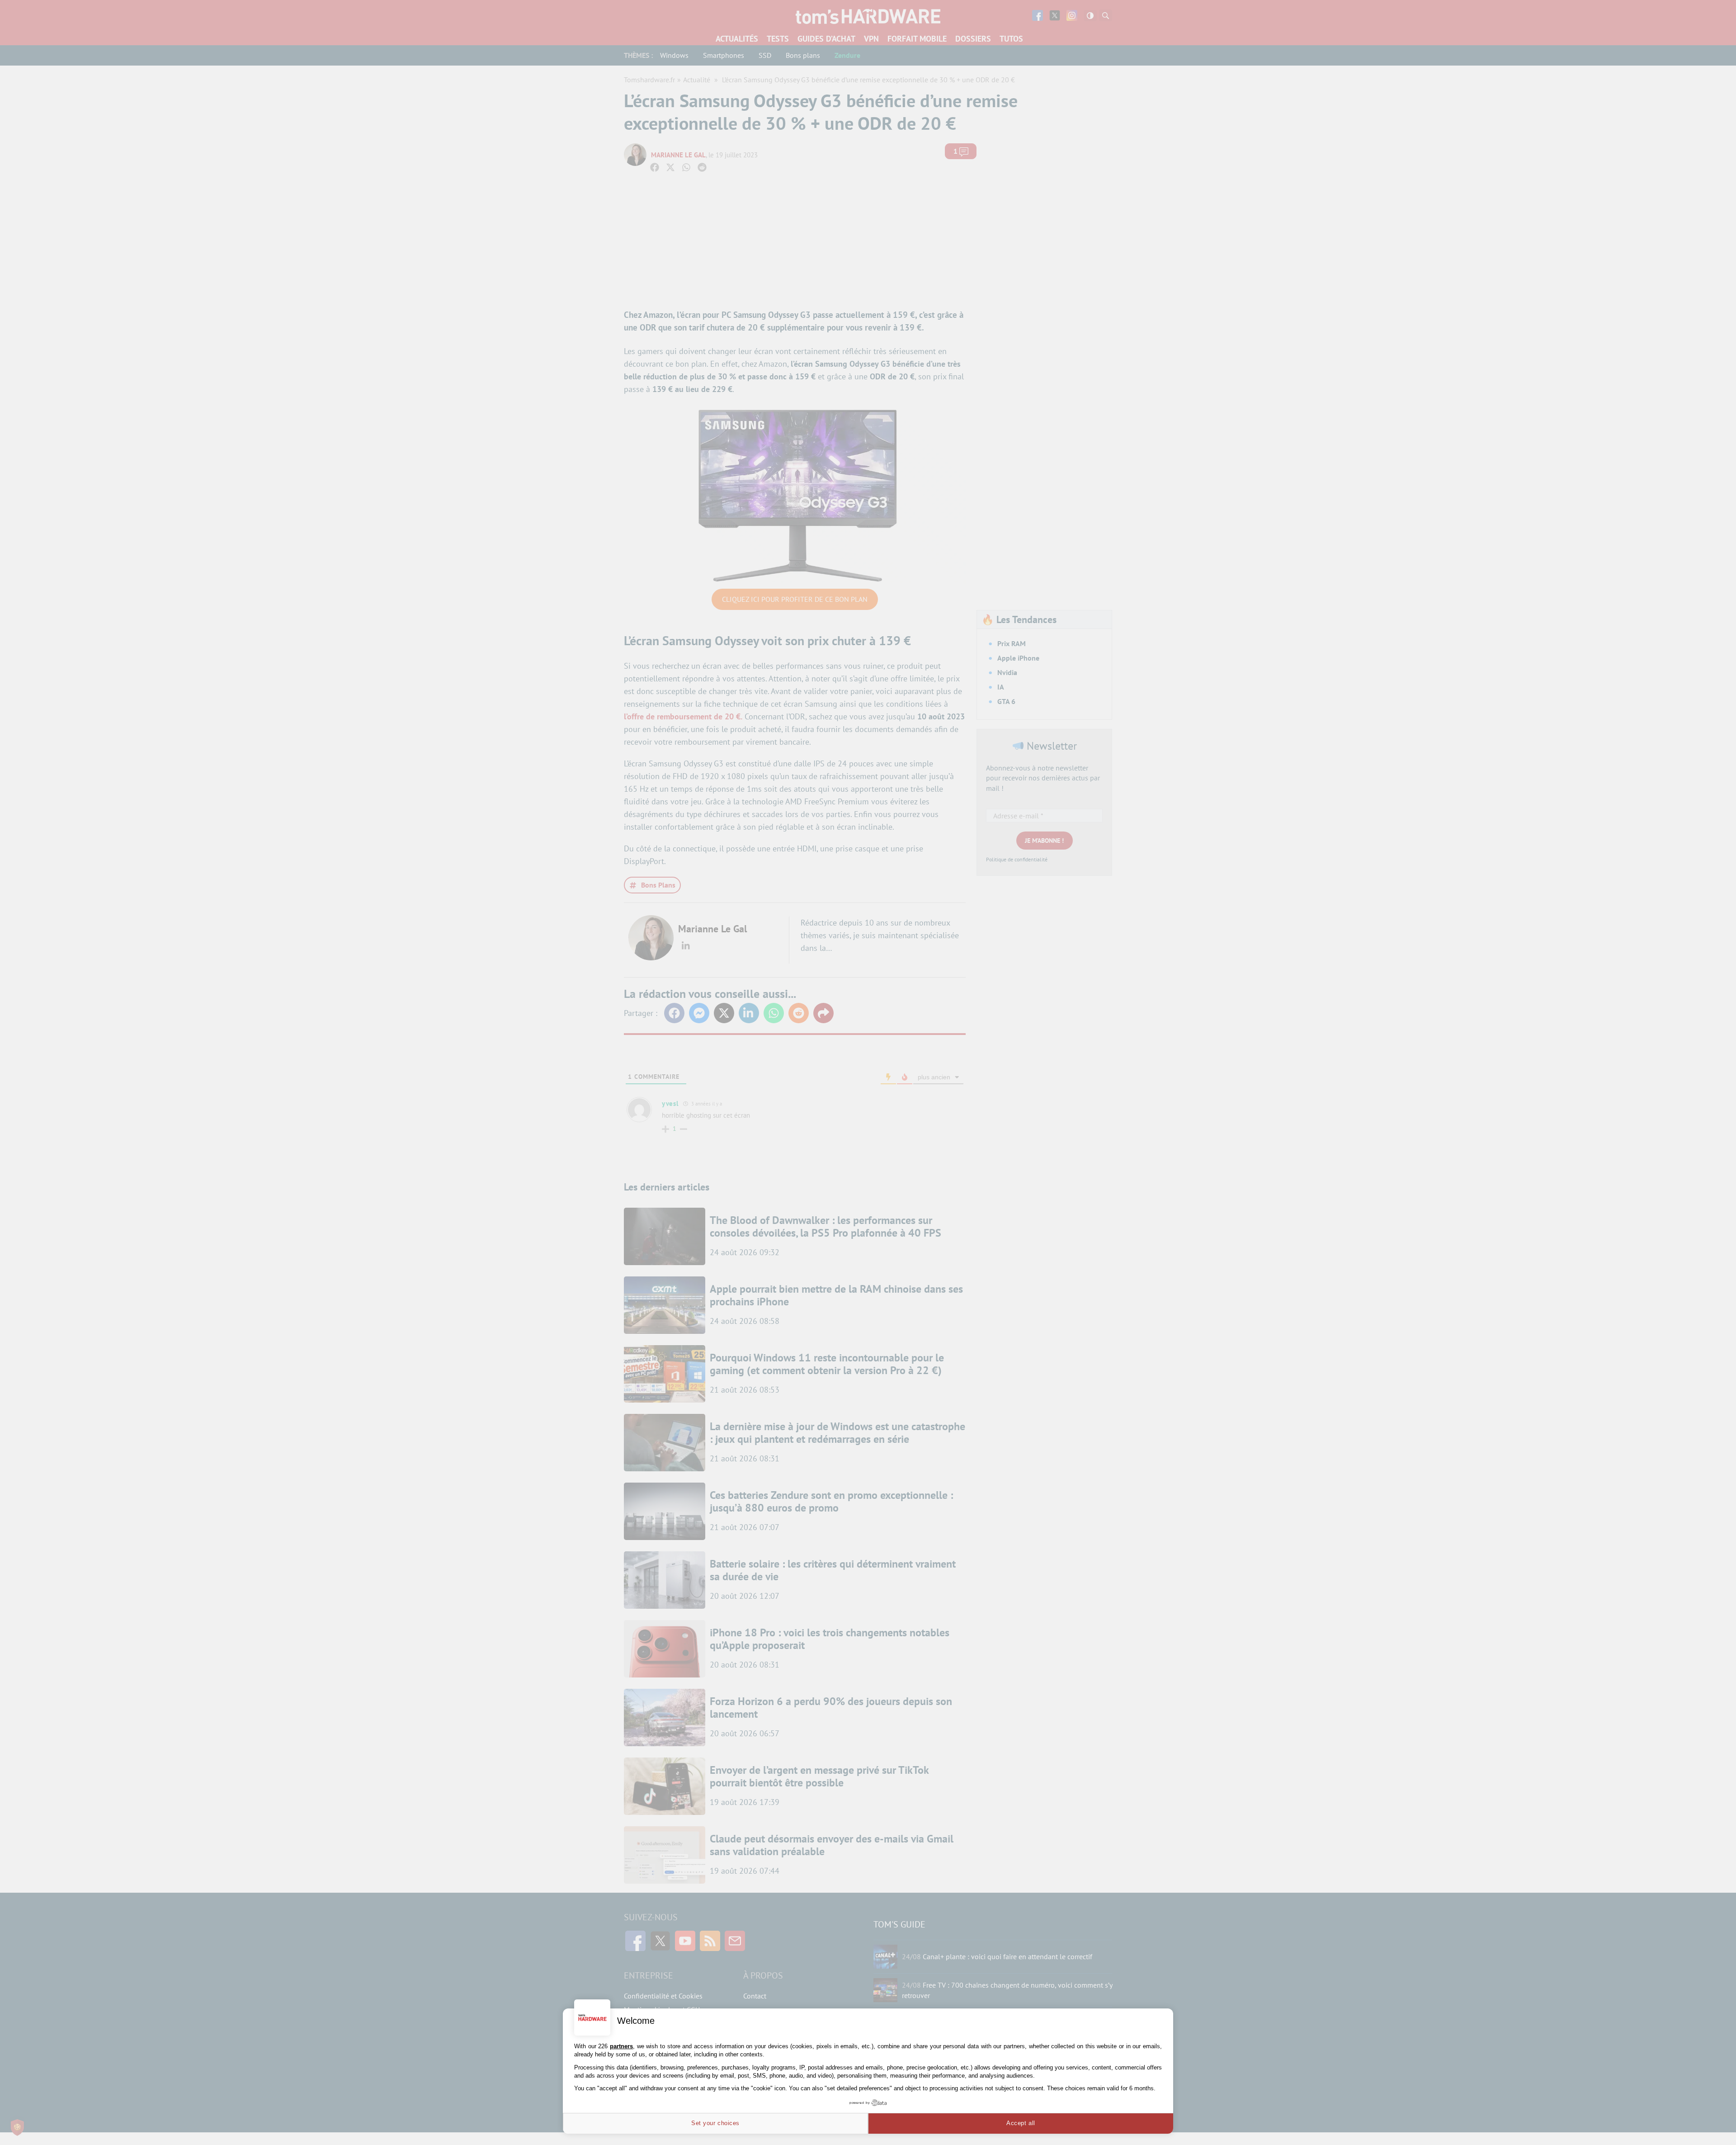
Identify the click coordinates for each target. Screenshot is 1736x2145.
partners (621, 2046)
